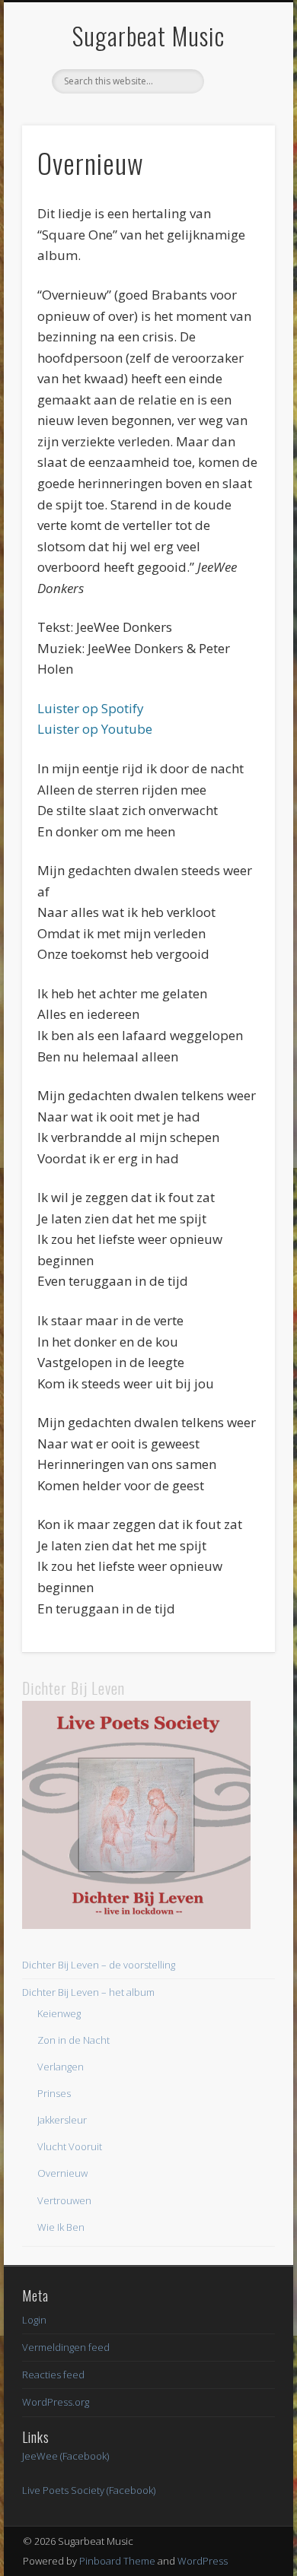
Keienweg (59, 2013)
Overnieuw (62, 2173)
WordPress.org (56, 2402)
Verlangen (61, 2067)
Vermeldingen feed (66, 2347)
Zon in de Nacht (73, 2040)
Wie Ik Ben (61, 2227)
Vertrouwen (64, 2200)
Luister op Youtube (95, 729)
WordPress (203, 2561)
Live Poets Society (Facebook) (89, 2490)
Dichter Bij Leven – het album (88, 1992)
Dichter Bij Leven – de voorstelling (99, 1965)
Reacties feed (53, 2375)
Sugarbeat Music (148, 35)
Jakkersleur (62, 2120)
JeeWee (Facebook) (65, 2456)
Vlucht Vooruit (70, 2146)
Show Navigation (238, 136)
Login (34, 2320)
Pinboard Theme (117, 2561)
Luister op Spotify (91, 708)
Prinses (54, 2093)
